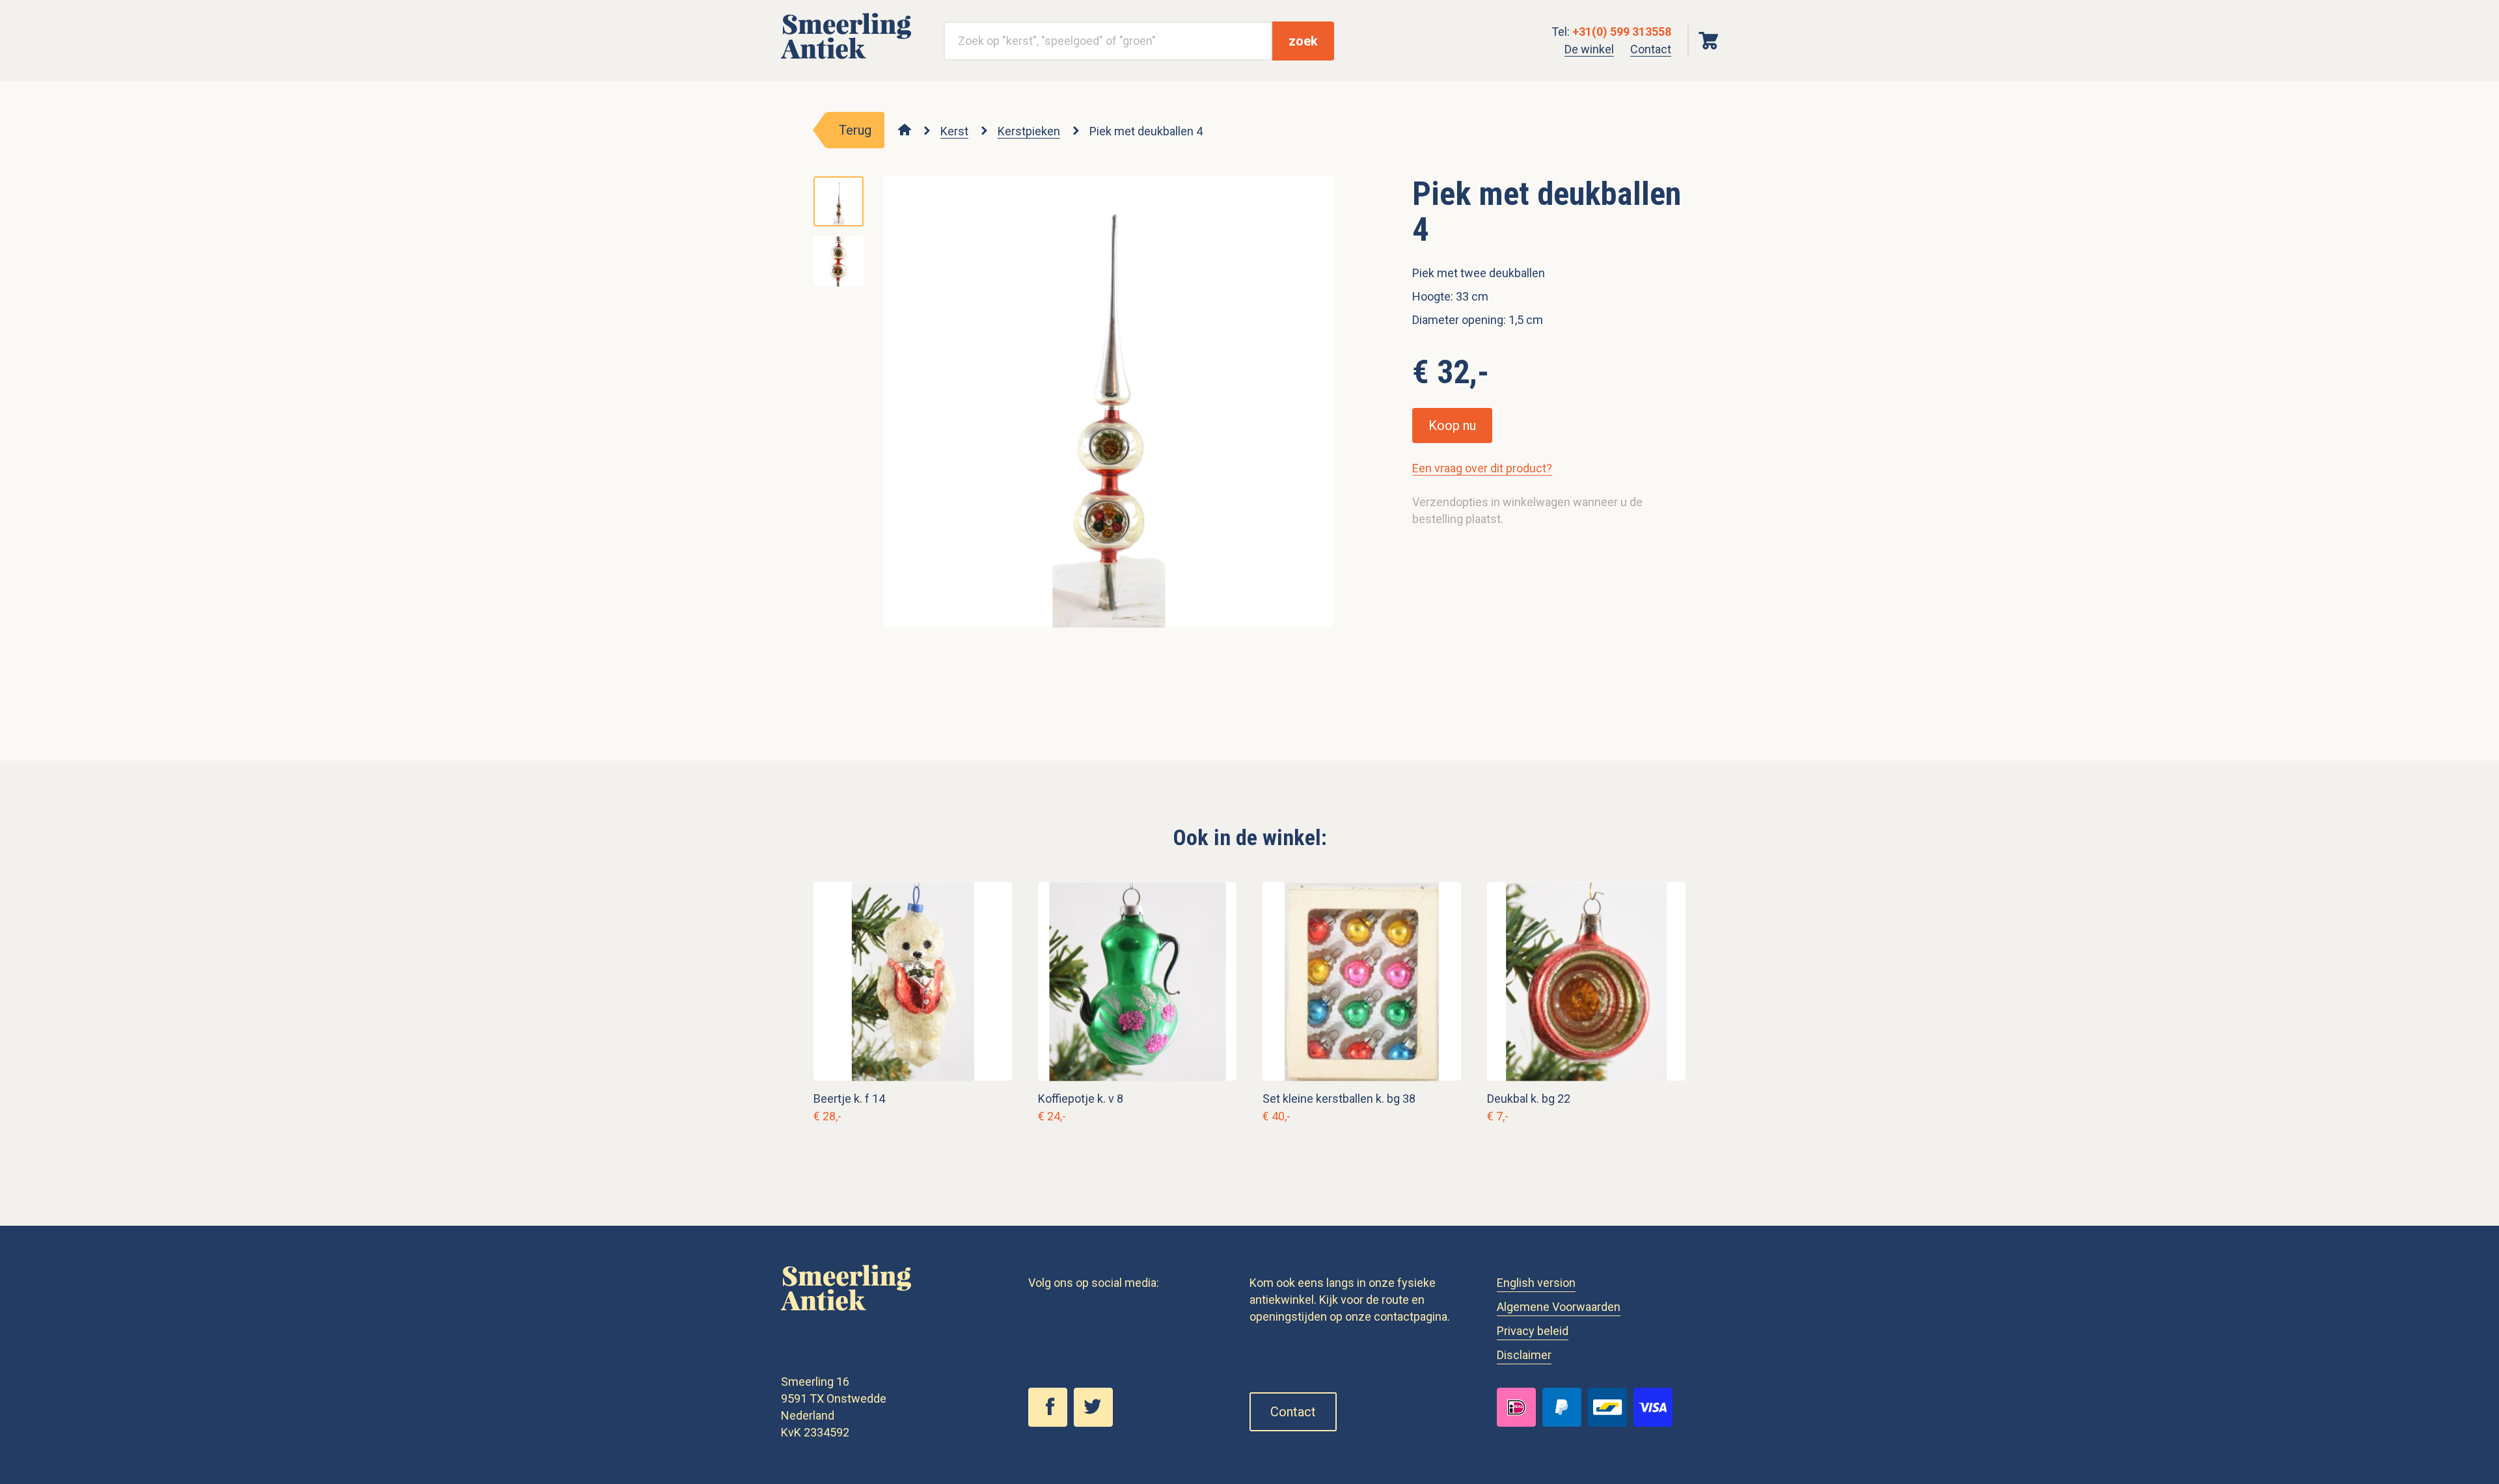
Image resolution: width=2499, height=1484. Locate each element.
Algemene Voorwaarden (1559, 1307)
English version (1536, 1283)
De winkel (1589, 49)
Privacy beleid (1533, 1331)
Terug (855, 130)
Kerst (954, 131)
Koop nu (1452, 425)
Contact (1651, 49)
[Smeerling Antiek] (846, 60)
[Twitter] (1097, 1423)
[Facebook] (1051, 1423)
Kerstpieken (1029, 131)
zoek (1303, 41)
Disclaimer (1524, 1355)
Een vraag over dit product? (1482, 468)
